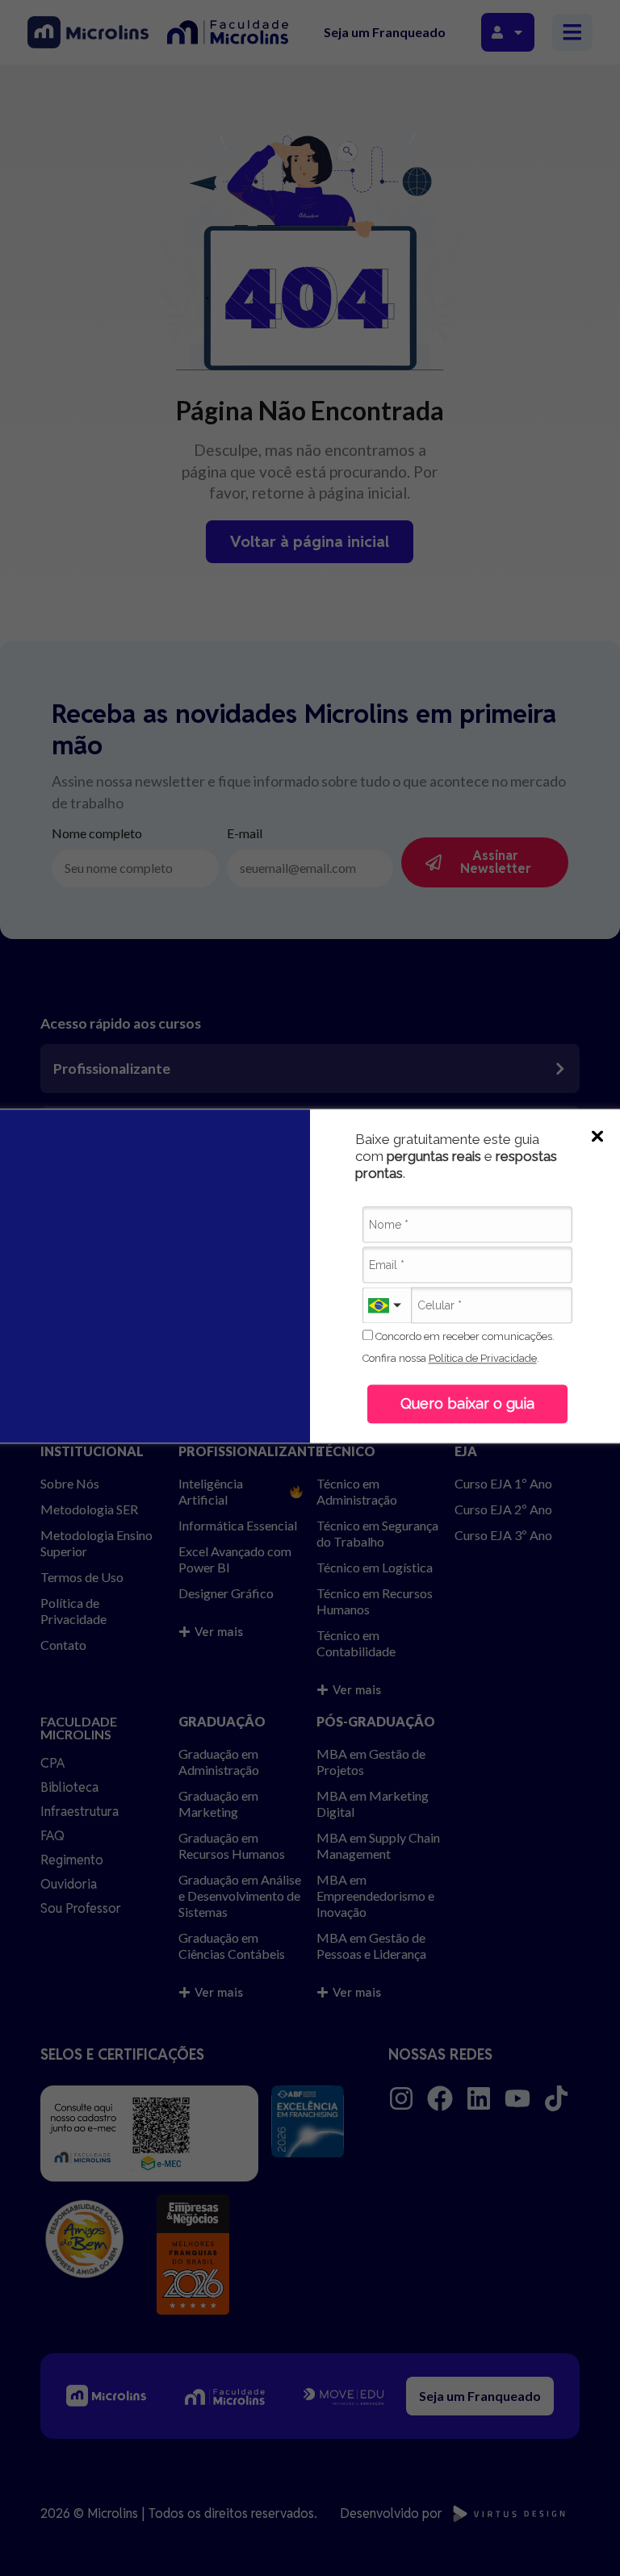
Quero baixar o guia (467, 1403)
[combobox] (387, 1306)
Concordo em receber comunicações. (464, 1336)
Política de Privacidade (483, 1359)
